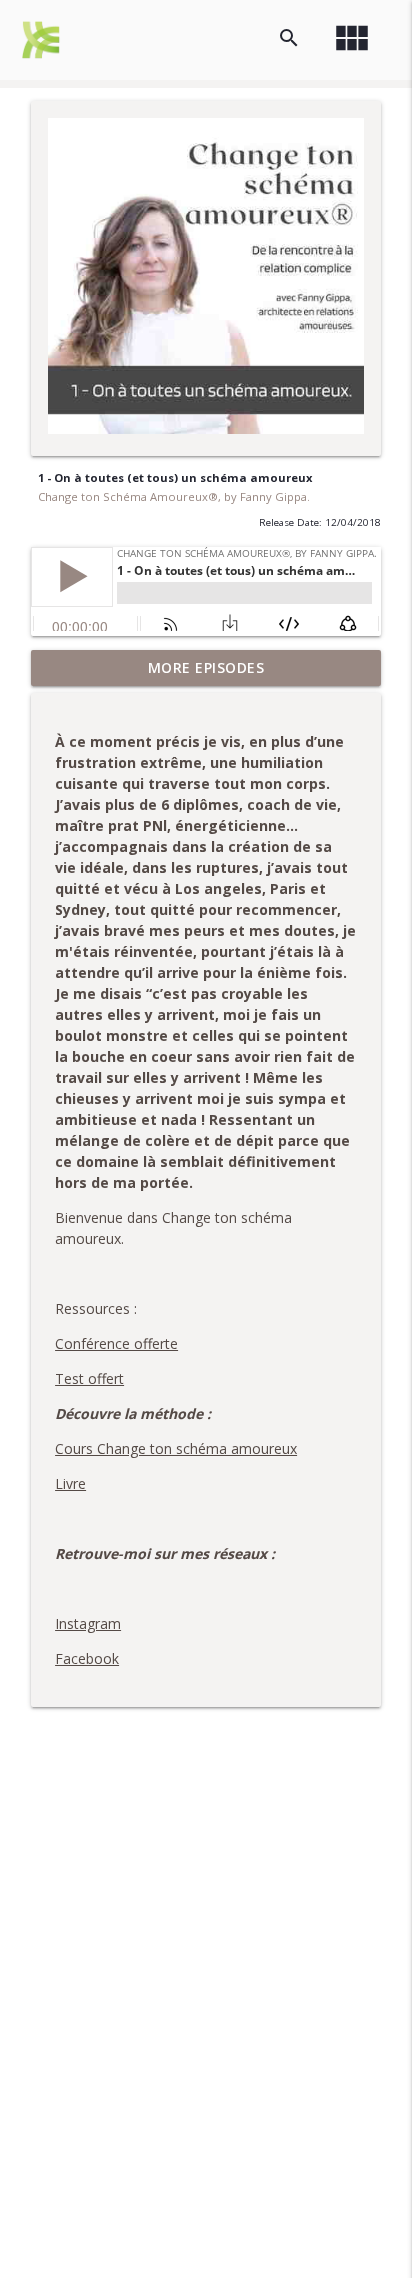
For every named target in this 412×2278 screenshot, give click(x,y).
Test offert (89, 1378)
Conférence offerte (116, 1343)
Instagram (88, 1623)
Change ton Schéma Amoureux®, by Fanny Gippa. (174, 496)
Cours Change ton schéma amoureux (176, 1448)
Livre (70, 1483)
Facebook (87, 1658)
